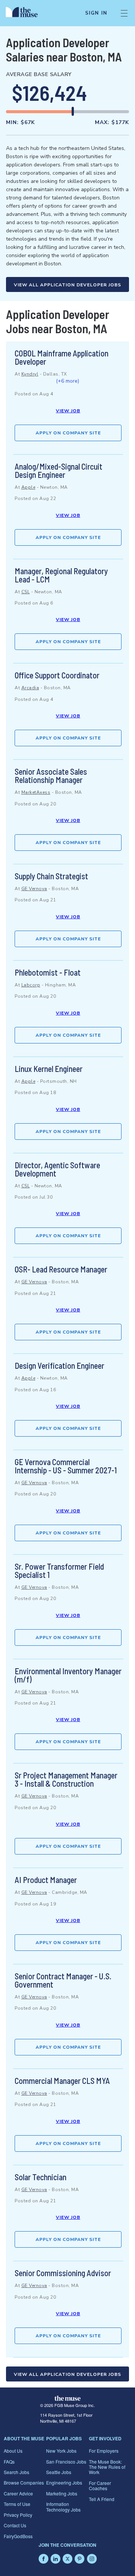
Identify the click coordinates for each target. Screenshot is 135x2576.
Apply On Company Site (68, 433)
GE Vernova (34, 889)
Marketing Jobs (62, 2493)
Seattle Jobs (59, 2472)
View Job (68, 411)
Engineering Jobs (64, 2482)
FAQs (9, 2461)
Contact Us (15, 2525)
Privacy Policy (18, 2515)
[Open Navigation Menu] (124, 13)
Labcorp (31, 985)
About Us (13, 2451)
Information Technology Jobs (63, 2506)
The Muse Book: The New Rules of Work (107, 2467)
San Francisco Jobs (66, 2461)
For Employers (104, 2451)
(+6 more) (67, 381)
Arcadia (30, 688)
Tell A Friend (102, 2499)
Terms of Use (17, 2504)
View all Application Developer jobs (67, 285)
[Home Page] (26, 13)
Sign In (96, 13)
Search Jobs (16, 2472)
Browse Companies (24, 2482)
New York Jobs (61, 2451)
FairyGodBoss (18, 2536)
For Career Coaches (100, 2485)
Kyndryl (30, 374)
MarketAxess (36, 792)
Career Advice (18, 2493)
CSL (26, 592)
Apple (28, 487)
